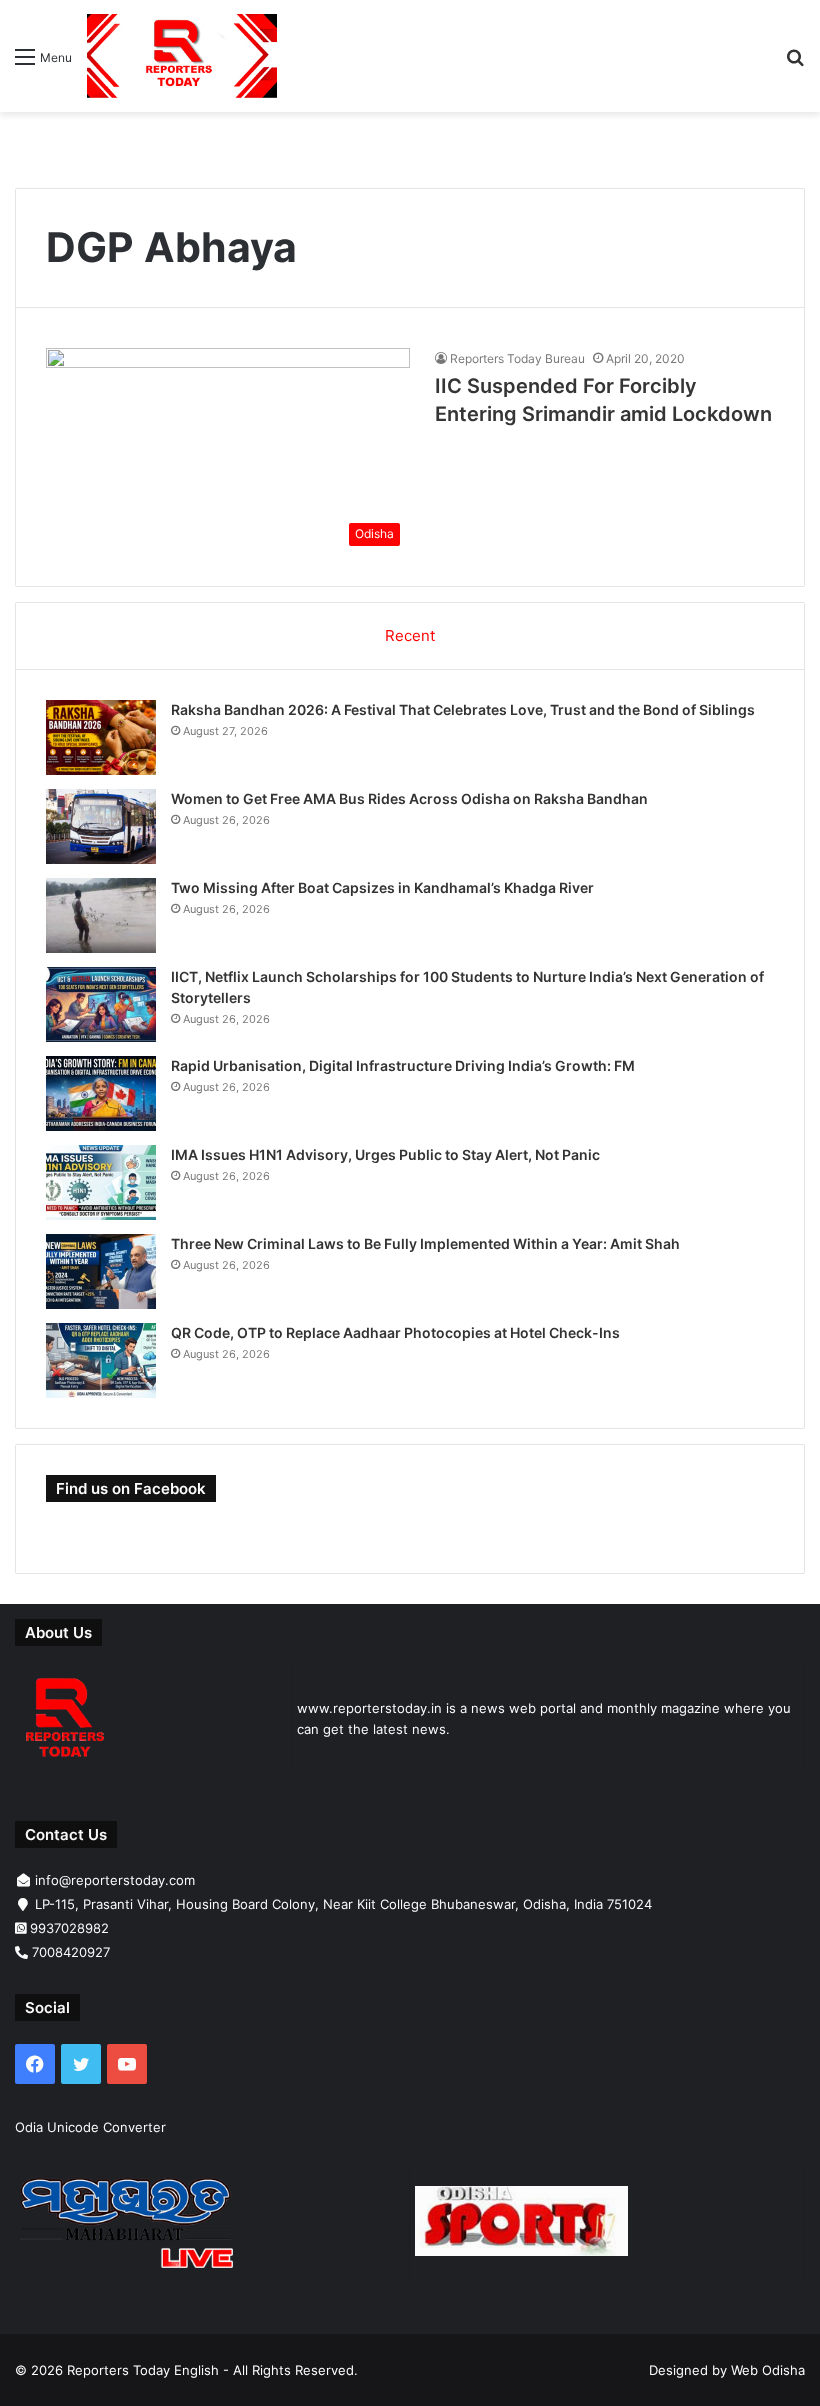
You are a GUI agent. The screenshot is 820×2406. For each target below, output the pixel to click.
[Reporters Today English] (182, 56)
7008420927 (71, 1952)
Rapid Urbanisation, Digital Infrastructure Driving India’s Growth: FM (403, 1065)
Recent (410, 635)
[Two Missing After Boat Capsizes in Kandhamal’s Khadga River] (101, 915)
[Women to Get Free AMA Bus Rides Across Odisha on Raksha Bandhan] (101, 826)
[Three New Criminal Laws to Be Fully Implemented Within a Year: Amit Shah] (101, 1271)
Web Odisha (768, 2370)
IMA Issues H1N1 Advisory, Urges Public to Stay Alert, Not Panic (385, 1154)
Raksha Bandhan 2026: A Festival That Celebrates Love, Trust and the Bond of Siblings (463, 709)
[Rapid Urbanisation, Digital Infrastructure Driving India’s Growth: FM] (101, 1093)
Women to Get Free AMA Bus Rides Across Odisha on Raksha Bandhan (409, 798)
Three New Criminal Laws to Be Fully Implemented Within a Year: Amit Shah (425, 1243)
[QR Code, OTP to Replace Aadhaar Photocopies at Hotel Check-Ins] (101, 1360)
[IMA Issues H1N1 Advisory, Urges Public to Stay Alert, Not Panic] (101, 1182)
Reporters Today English (143, 2370)
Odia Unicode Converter (90, 2127)
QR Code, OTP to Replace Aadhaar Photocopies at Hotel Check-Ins (395, 1332)
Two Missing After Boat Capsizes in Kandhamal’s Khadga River (382, 887)
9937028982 (69, 1928)
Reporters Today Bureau (517, 358)
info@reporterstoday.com (115, 1880)
